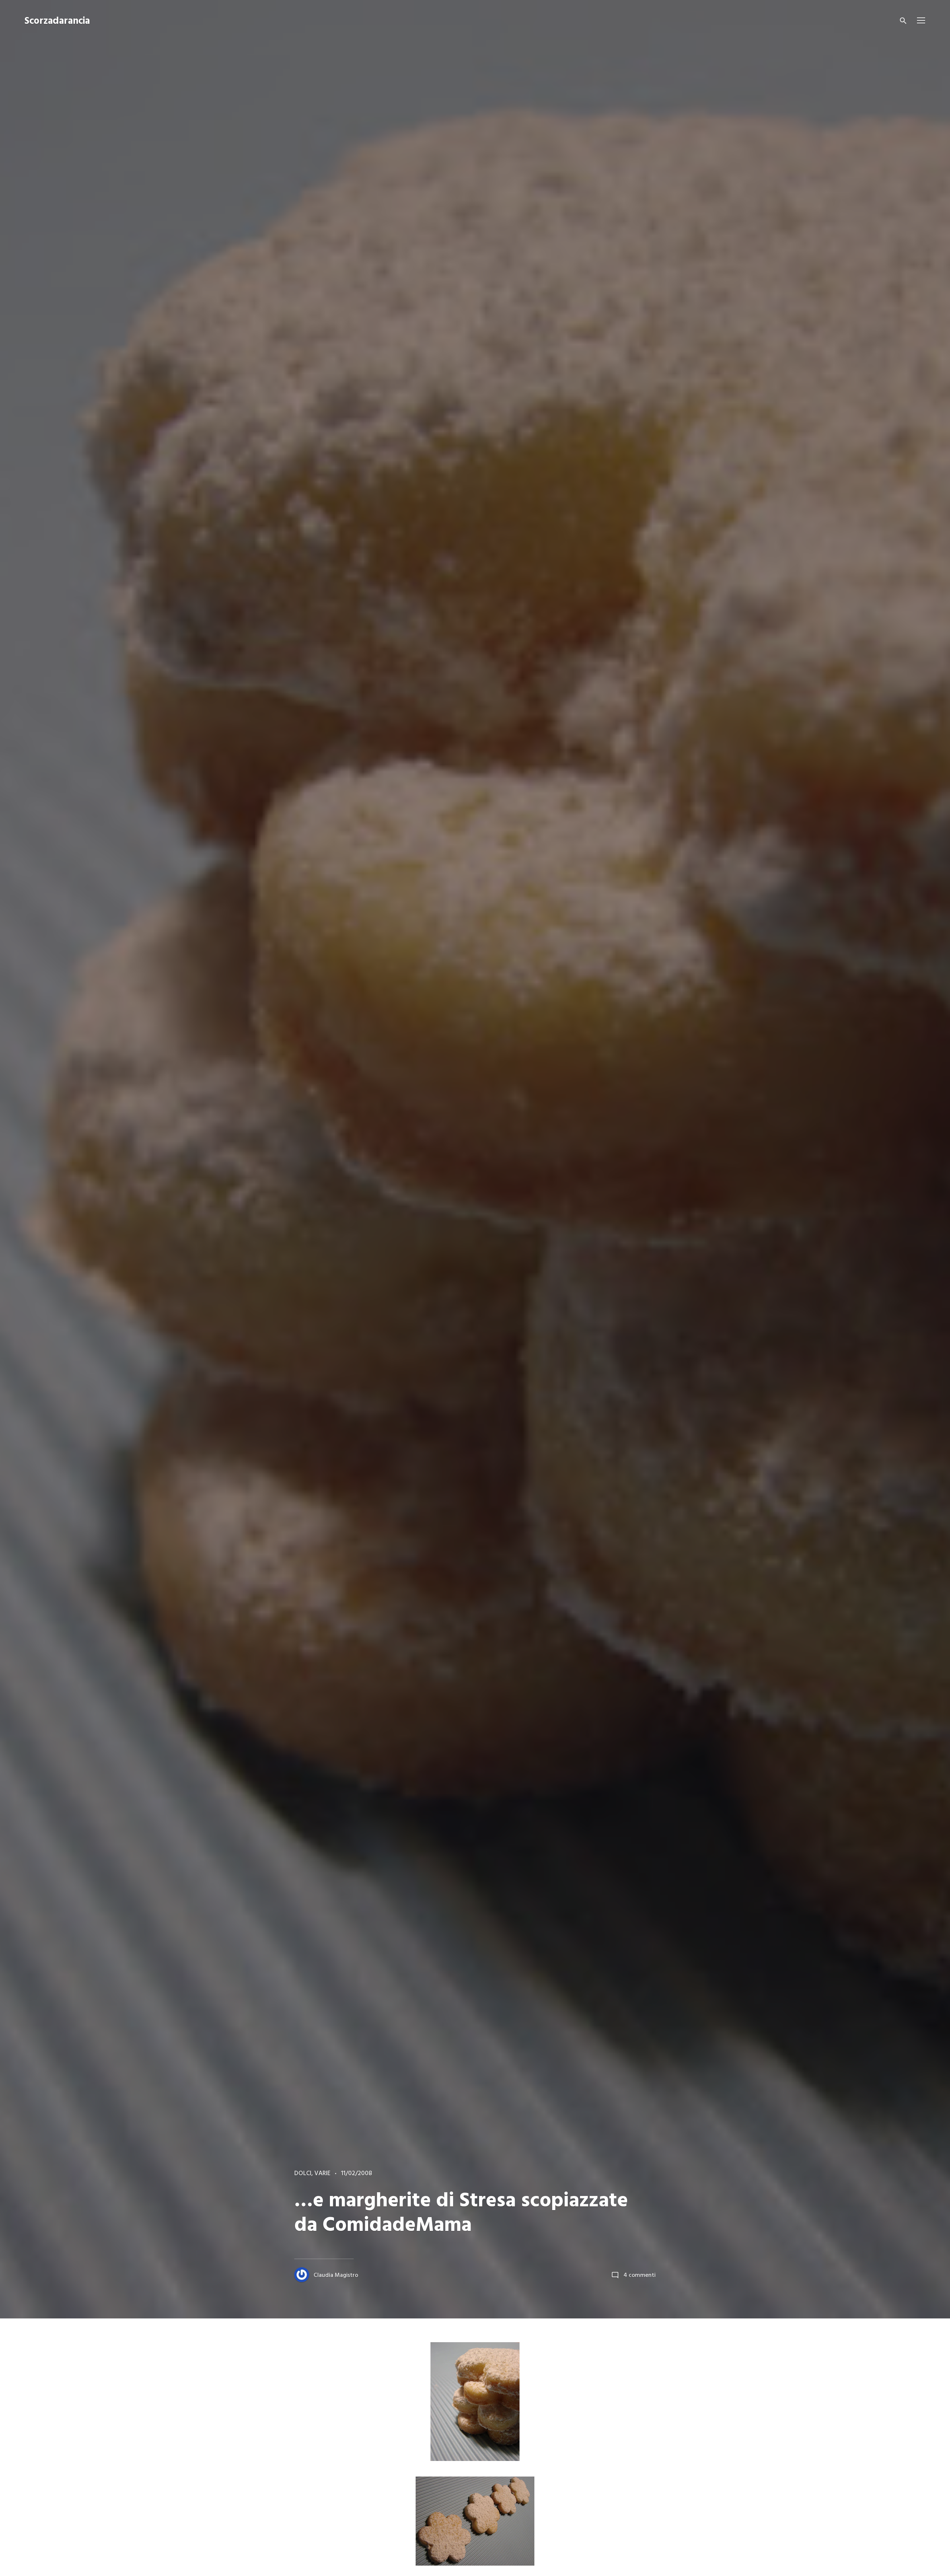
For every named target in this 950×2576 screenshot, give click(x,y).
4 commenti (640, 2275)
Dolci (303, 2174)
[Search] (903, 21)
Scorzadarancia (57, 21)
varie (322, 2174)
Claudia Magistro (336, 2275)
